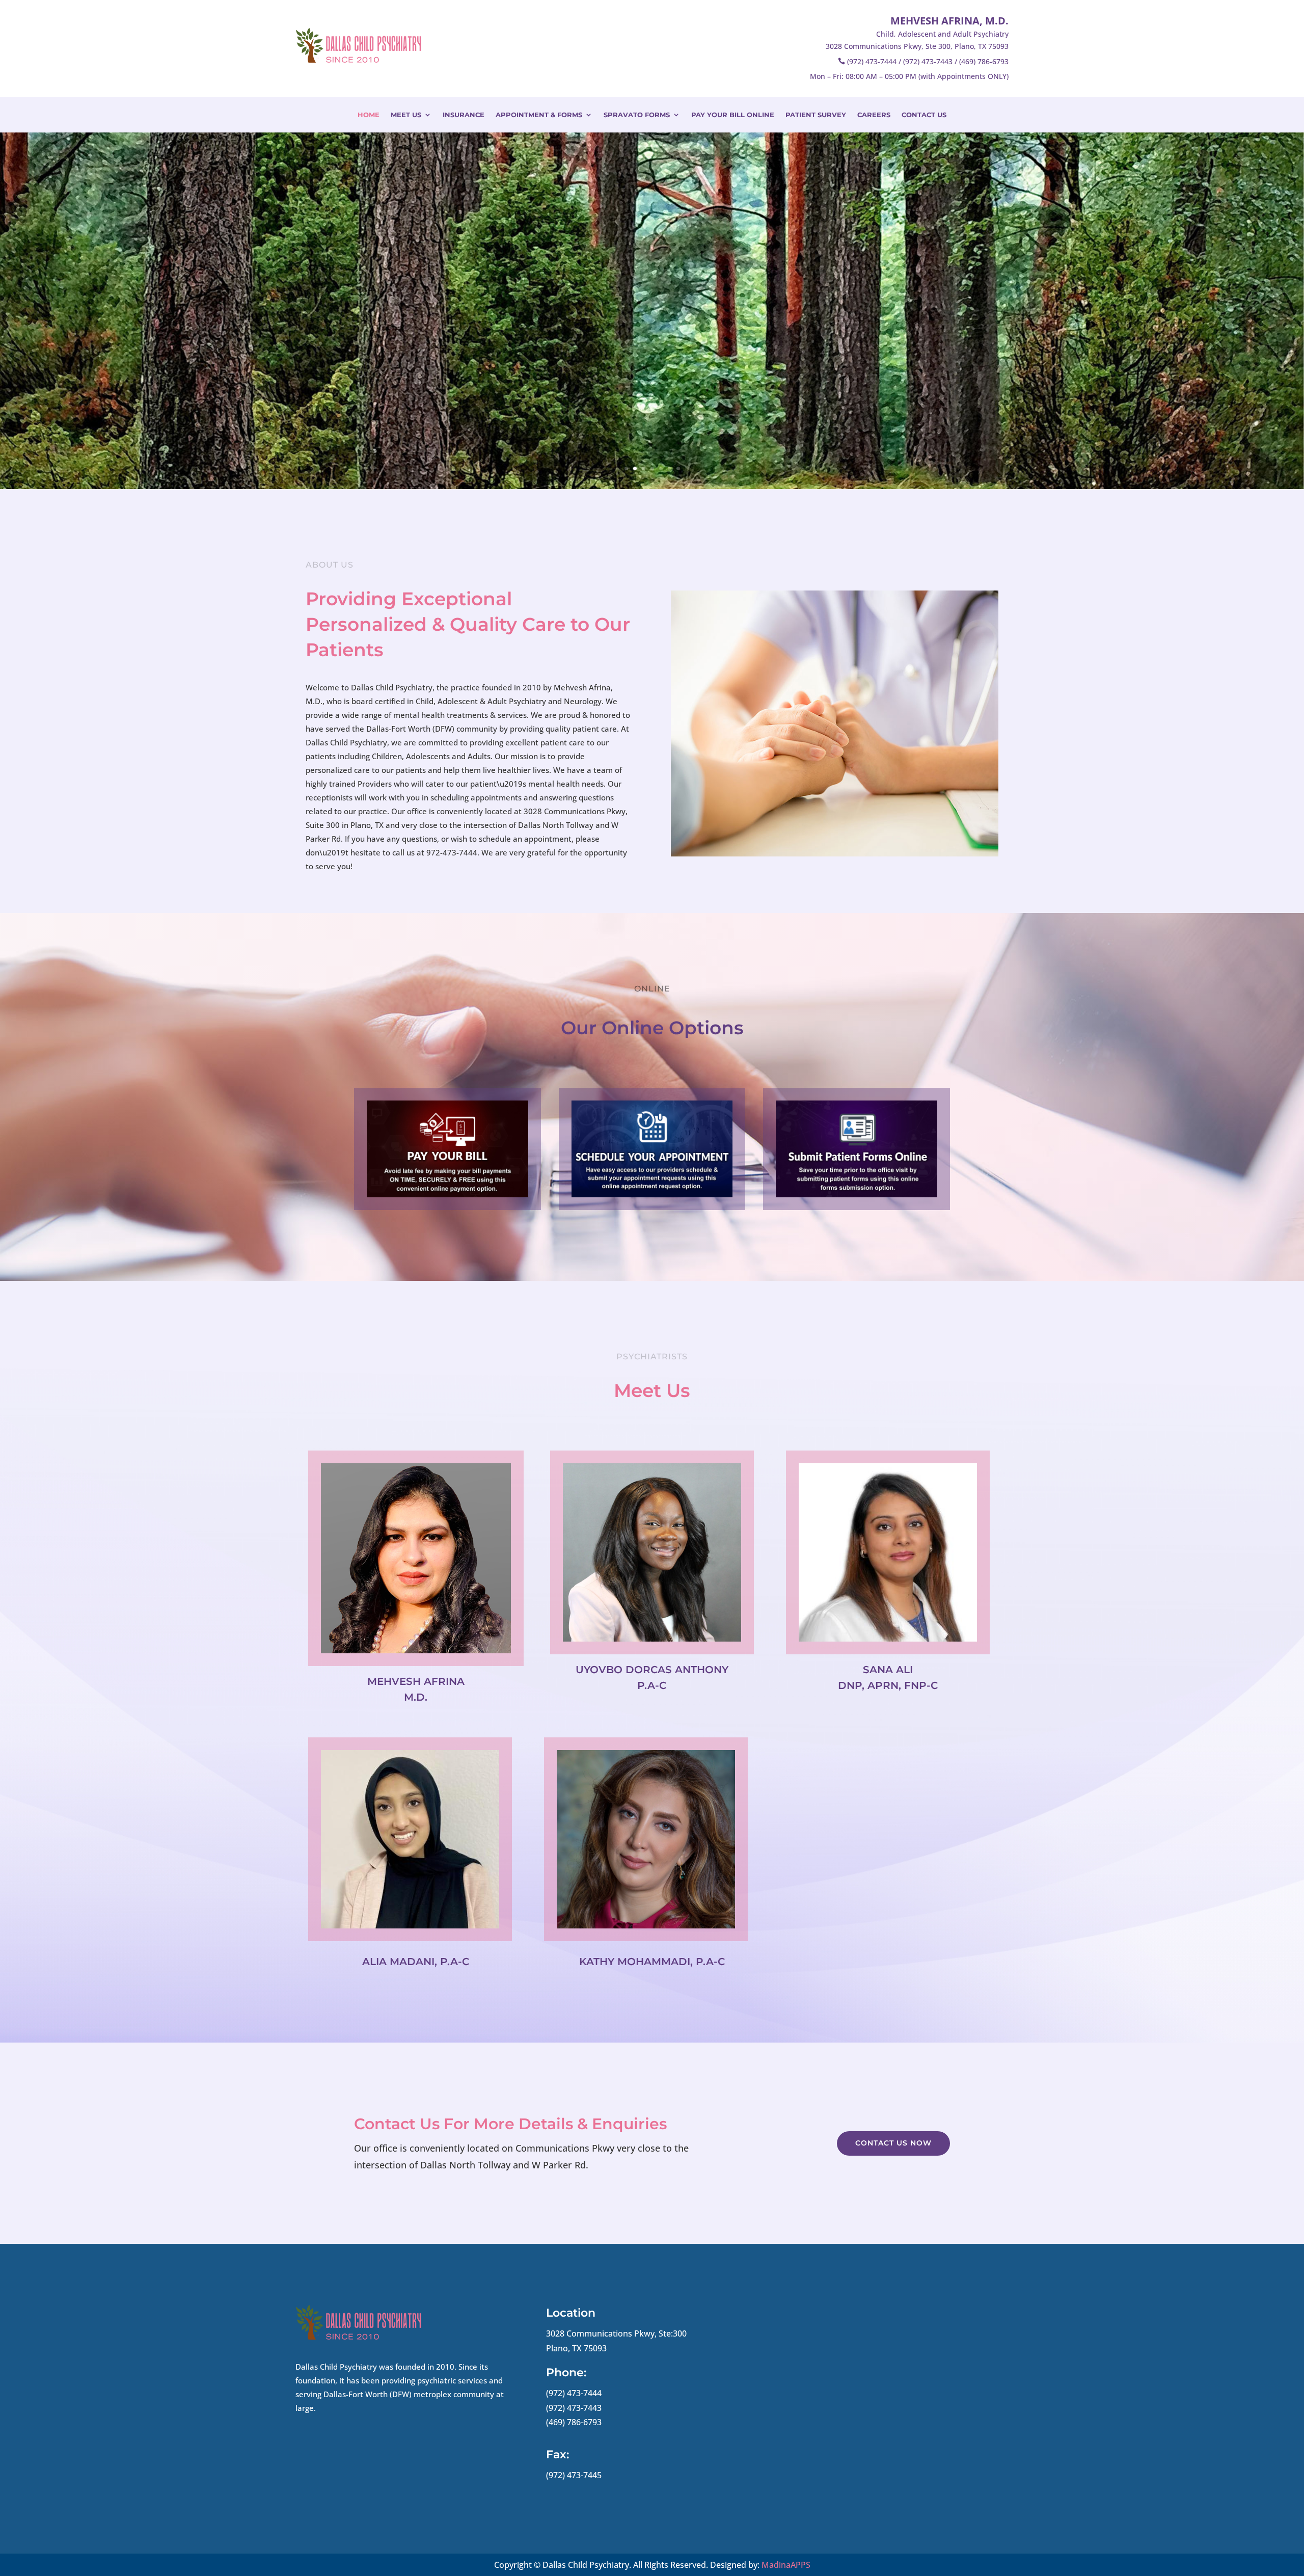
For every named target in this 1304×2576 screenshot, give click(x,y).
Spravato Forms (637, 115)
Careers (874, 115)
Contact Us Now (893, 2143)
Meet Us (406, 115)
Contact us (924, 115)
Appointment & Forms (539, 115)
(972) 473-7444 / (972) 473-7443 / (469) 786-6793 (928, 61)
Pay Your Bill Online (733, 115)
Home (369, 115)
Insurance (464, 115)
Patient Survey (816, 115)
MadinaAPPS (786, 2565)
